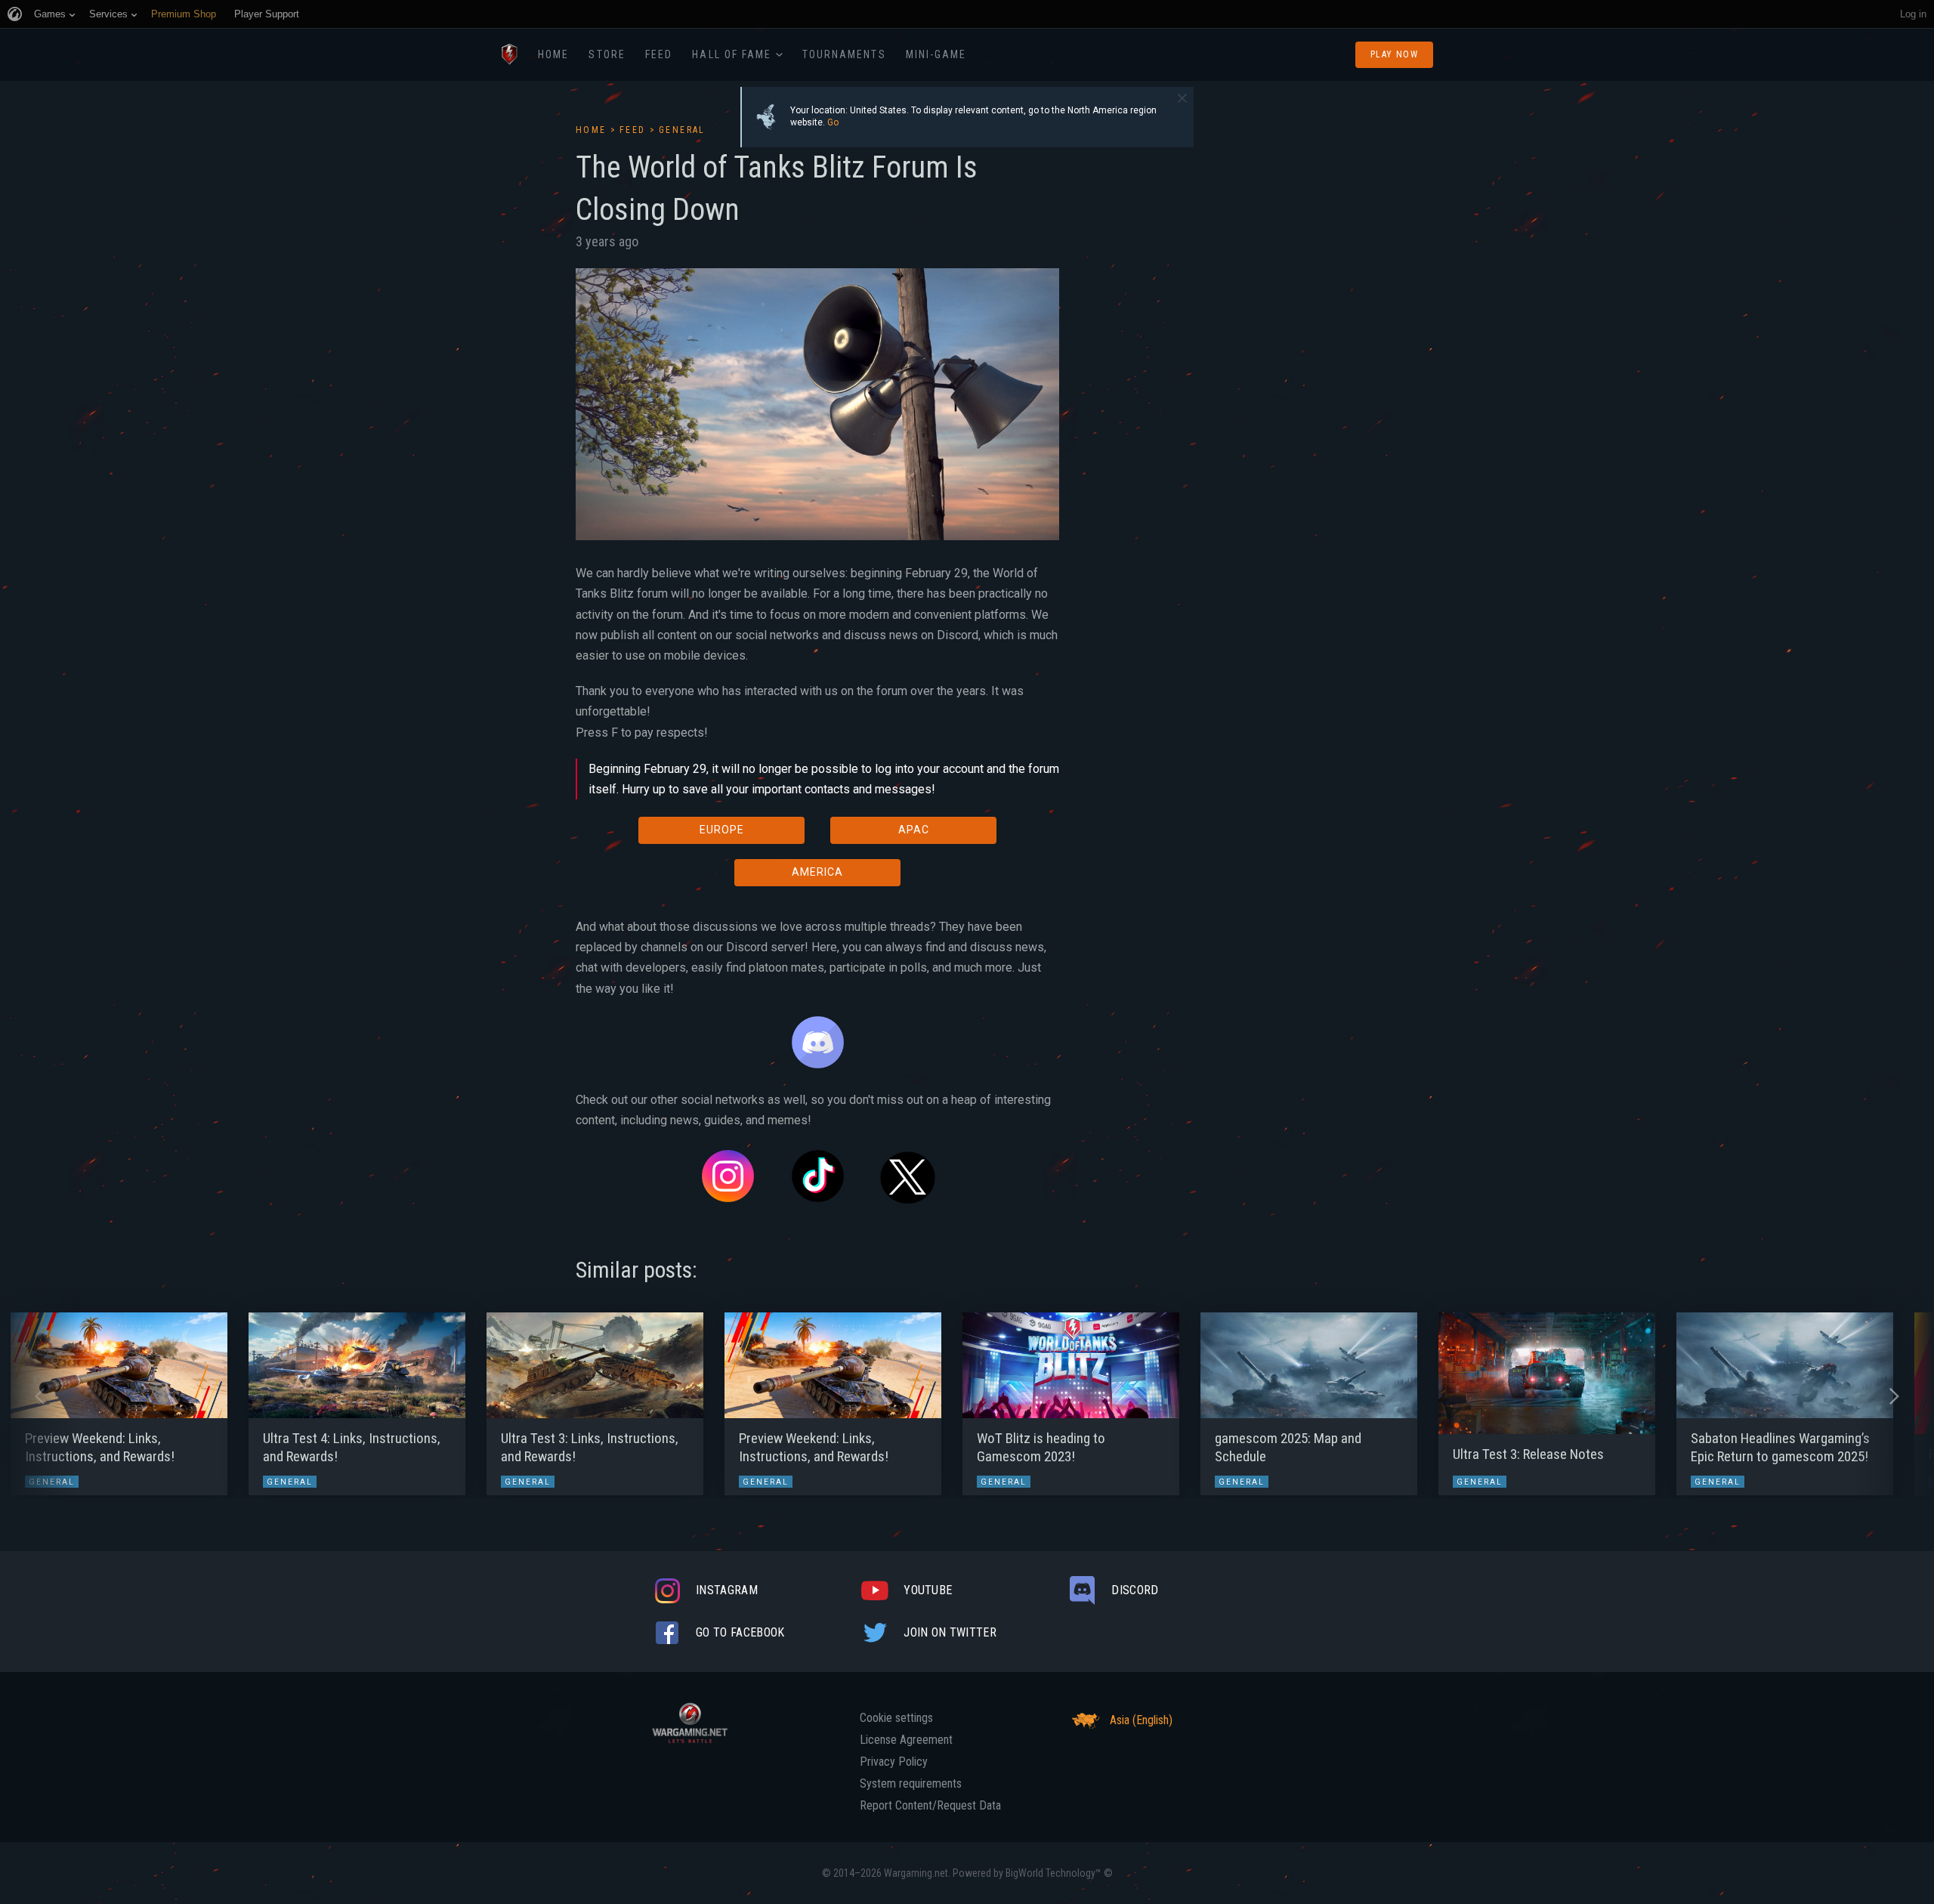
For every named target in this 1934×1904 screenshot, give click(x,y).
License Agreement (906, 1740)
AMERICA (817, 872)
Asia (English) (1141, 1720)
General (682, 130)
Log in (1913, 14)
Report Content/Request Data (930, 1806)
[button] (40, 1396)
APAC (914, 830)
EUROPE (722, 830)
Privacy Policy (894, 1762)
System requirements (911, 1784)
